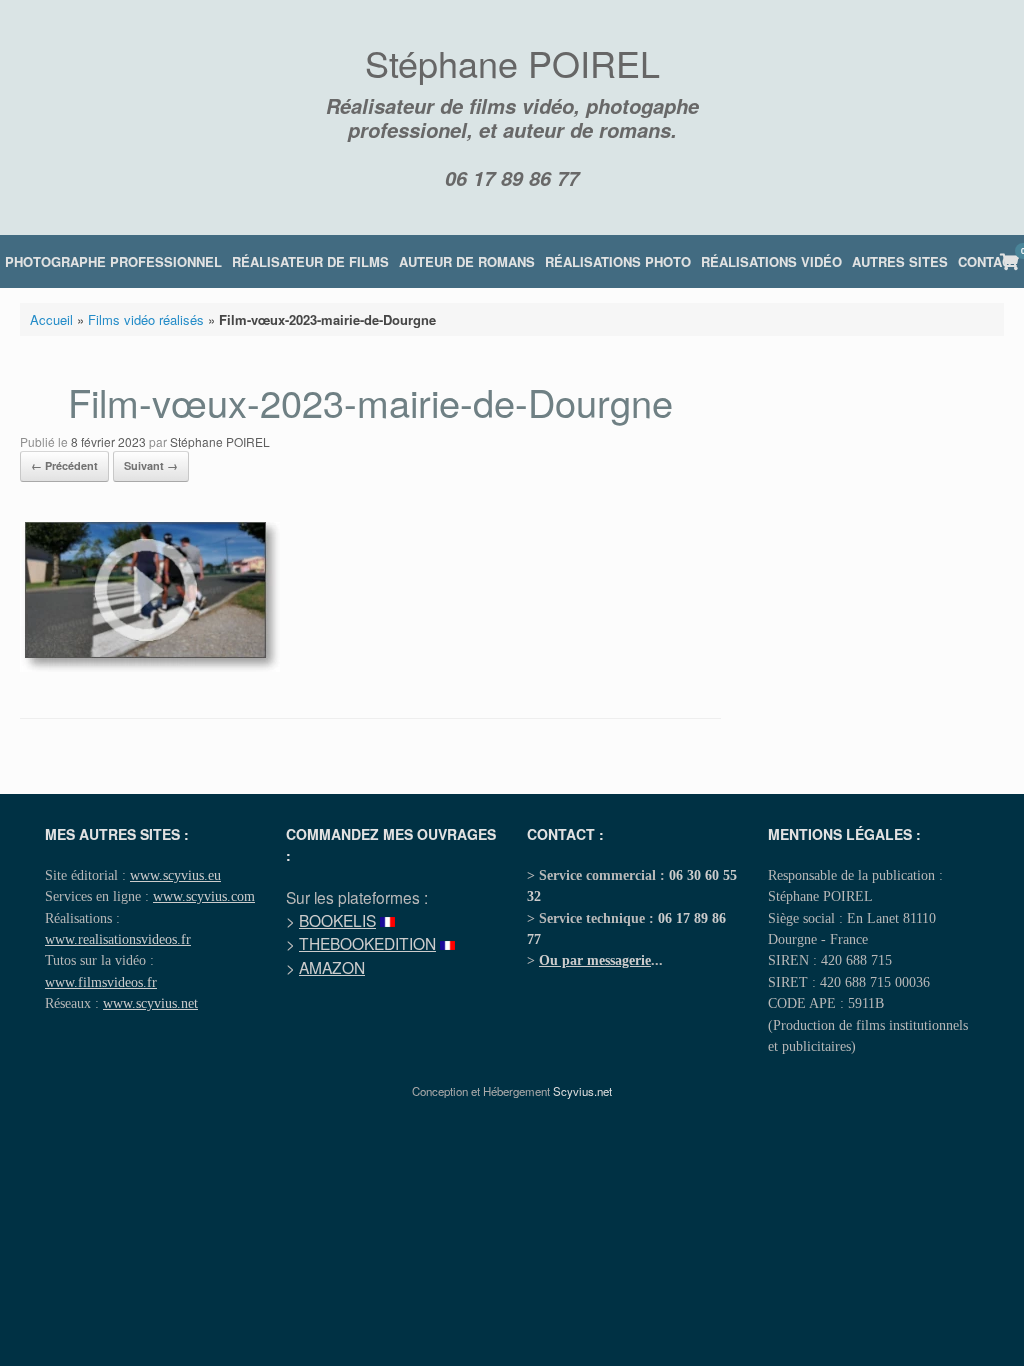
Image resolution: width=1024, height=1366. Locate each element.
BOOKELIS (337, 920)
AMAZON (332, 967)
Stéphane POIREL (220, 441)
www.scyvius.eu (175, 875)
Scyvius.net (582, 1091)
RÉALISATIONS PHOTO (618, 261)
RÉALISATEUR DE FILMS (310, 261)
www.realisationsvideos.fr (118, 939)
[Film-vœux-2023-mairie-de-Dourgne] (150, 666)
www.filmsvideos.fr (101, 982)
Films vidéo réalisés (146, 319)
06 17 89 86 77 (512, 178)
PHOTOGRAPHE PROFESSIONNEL (113, 261)
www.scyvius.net (150, 1003)
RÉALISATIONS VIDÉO (771, 261)
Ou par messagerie (595, 960)
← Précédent (64, 465)
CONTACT (988, 261)
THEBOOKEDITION (367, 943)
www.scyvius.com (204, 896)
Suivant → (151, 465)
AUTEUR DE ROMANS (467, 261)
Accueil (51, 319)
